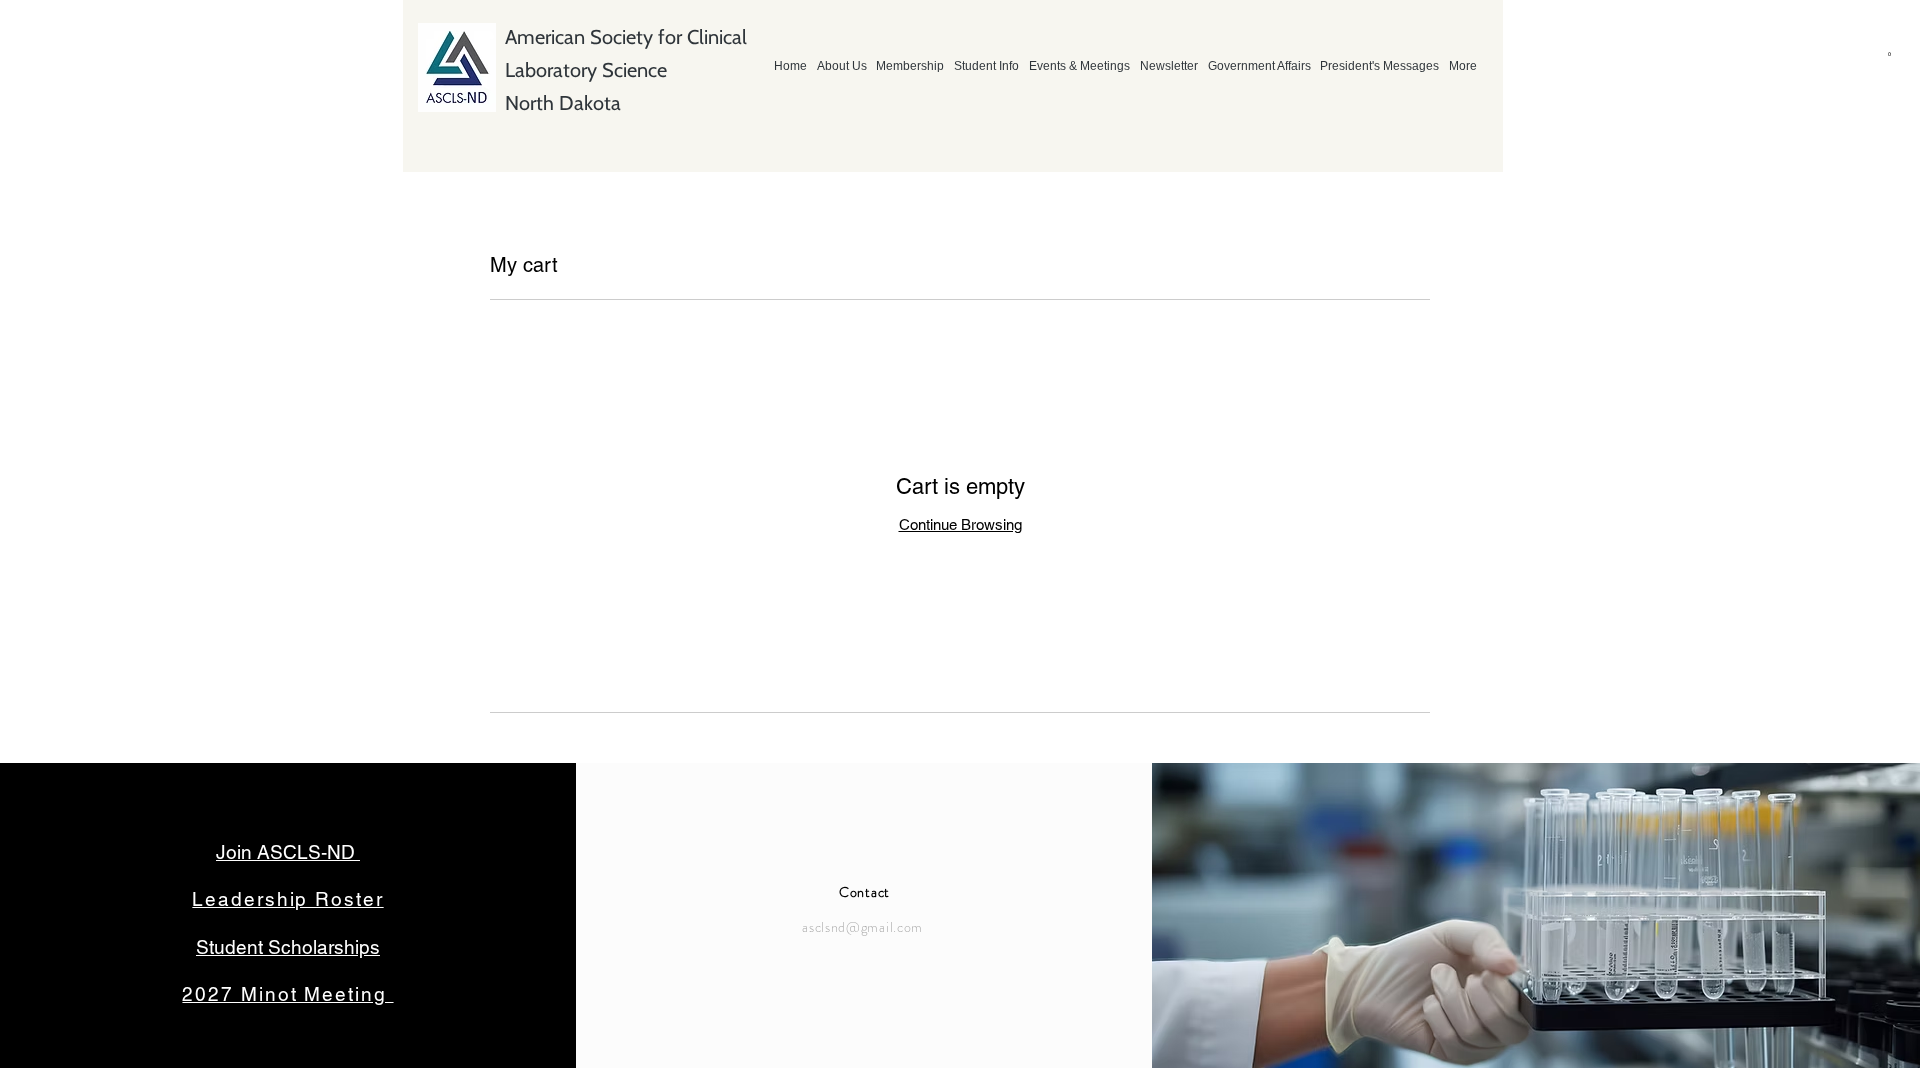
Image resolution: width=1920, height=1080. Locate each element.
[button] (1886, 55)
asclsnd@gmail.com (862, 927)
